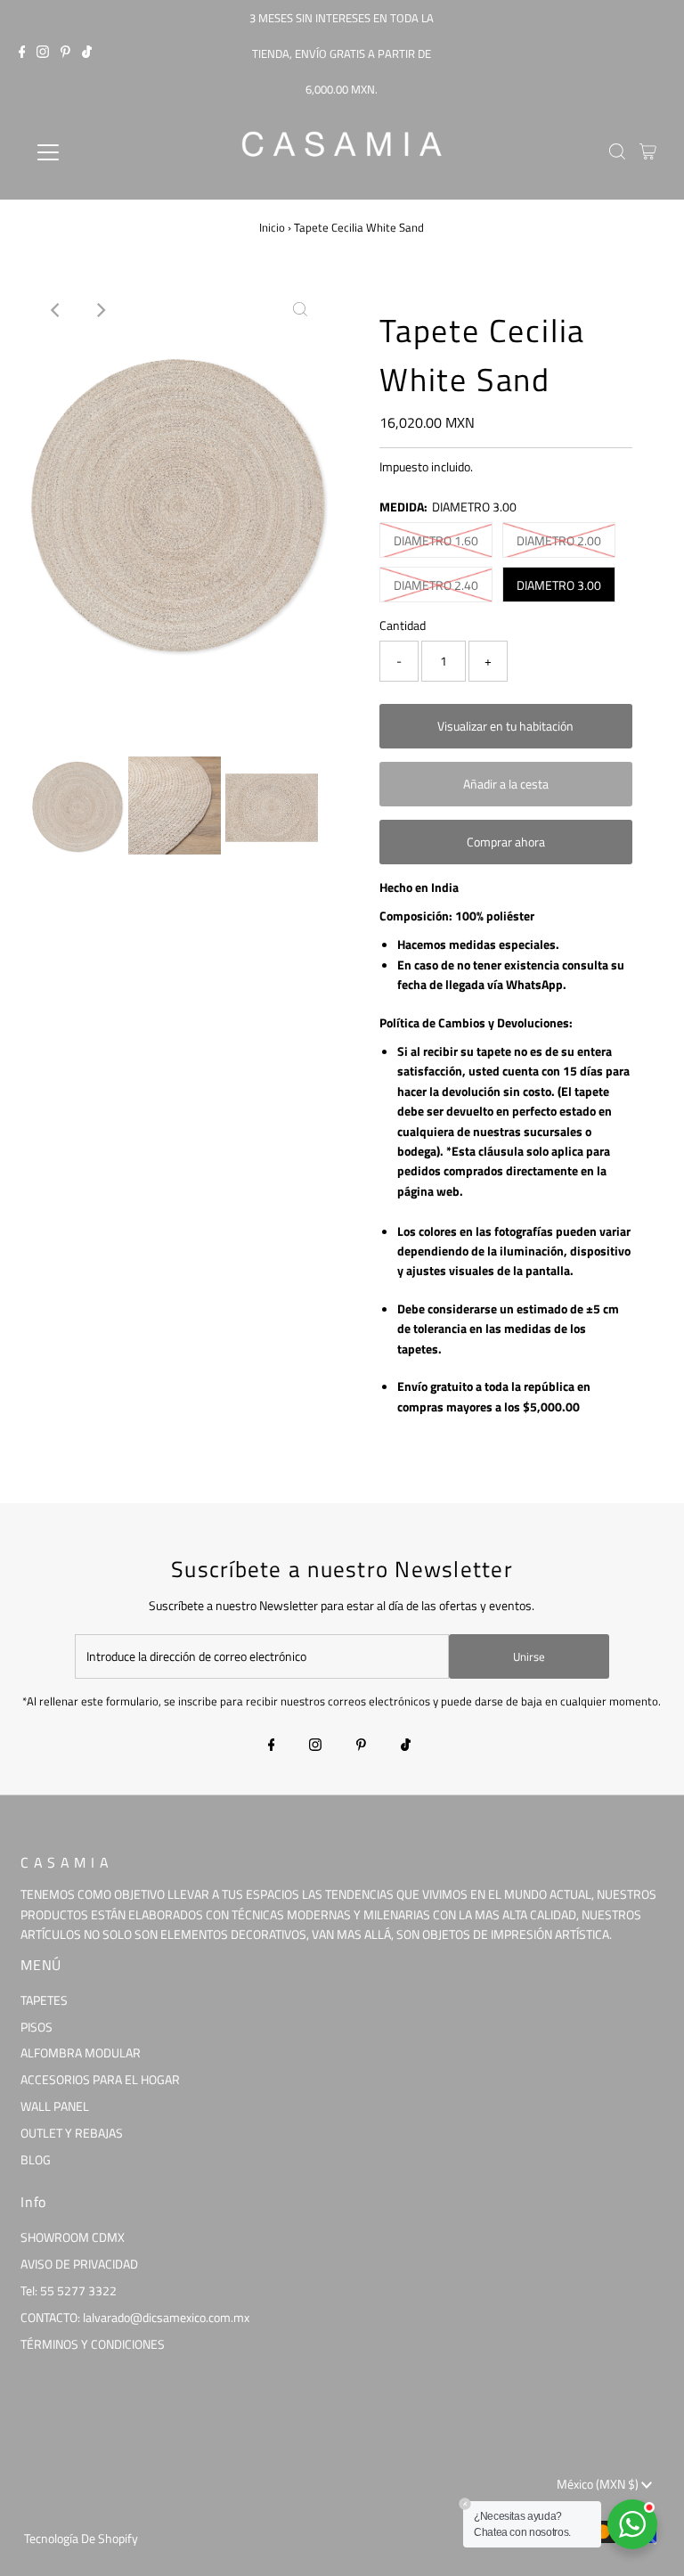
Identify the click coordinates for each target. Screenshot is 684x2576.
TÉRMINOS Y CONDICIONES (93, 2344)
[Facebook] (22, 53)
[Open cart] (648, 152)
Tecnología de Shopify (81, 2538)
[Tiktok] (87, 53)
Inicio (272, 227)
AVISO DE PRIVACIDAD (79, 2264)
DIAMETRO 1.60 (436, 540)
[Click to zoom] (300, 310)
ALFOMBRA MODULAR (81, 2053)
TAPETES (44, 2000)
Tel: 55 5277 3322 (69, 2290)
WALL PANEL (55, 2106)
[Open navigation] (101, 152)
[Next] (100, 310)
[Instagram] (43, 53)
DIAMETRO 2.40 (436, 585)
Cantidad (403, 625)
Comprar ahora (506, 842)
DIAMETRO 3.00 (559, 585)
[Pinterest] (65, 53)
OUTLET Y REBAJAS (72, 2133)
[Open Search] (617, 153)
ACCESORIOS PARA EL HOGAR (100, 2079)
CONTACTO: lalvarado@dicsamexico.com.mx (135, 2317)
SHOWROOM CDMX (73, 2237)
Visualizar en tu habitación (505, 726)
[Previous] (56, 310)
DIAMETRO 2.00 (559, 540)
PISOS (37, 2027)
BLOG (36, 2159)
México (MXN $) (599, 2484)
